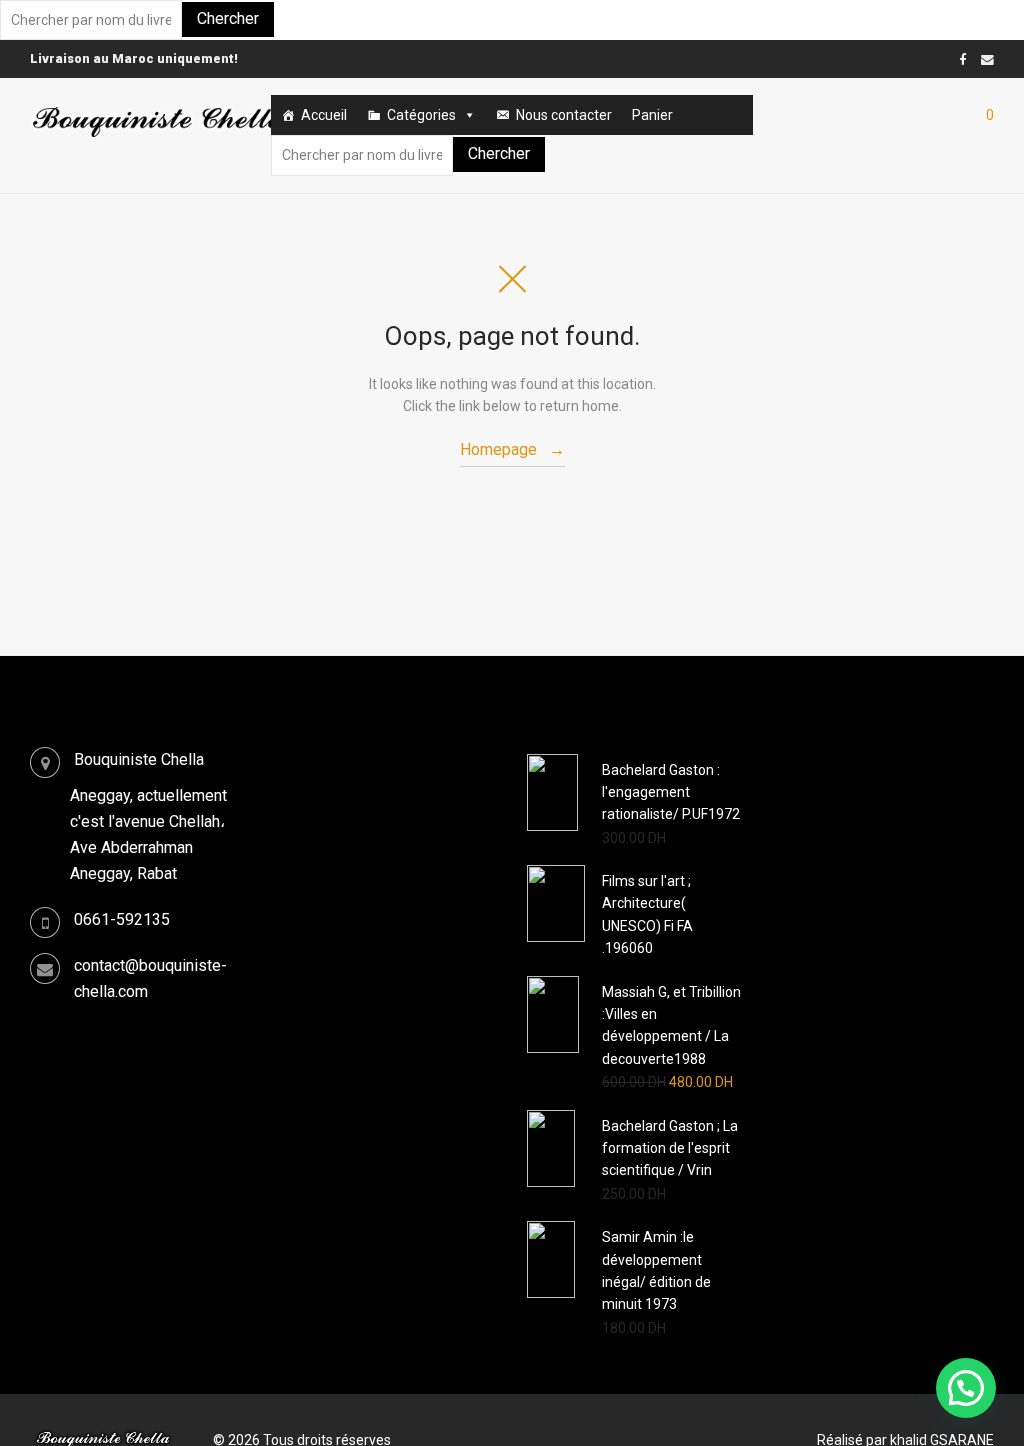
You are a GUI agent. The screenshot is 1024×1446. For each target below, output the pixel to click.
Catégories (421, 115)
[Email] (987, 58)
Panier (652, 115)
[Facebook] (962, 58)
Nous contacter (564, 115)
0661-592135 (122, 919)
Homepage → (512, 449)
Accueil (324, 115)
